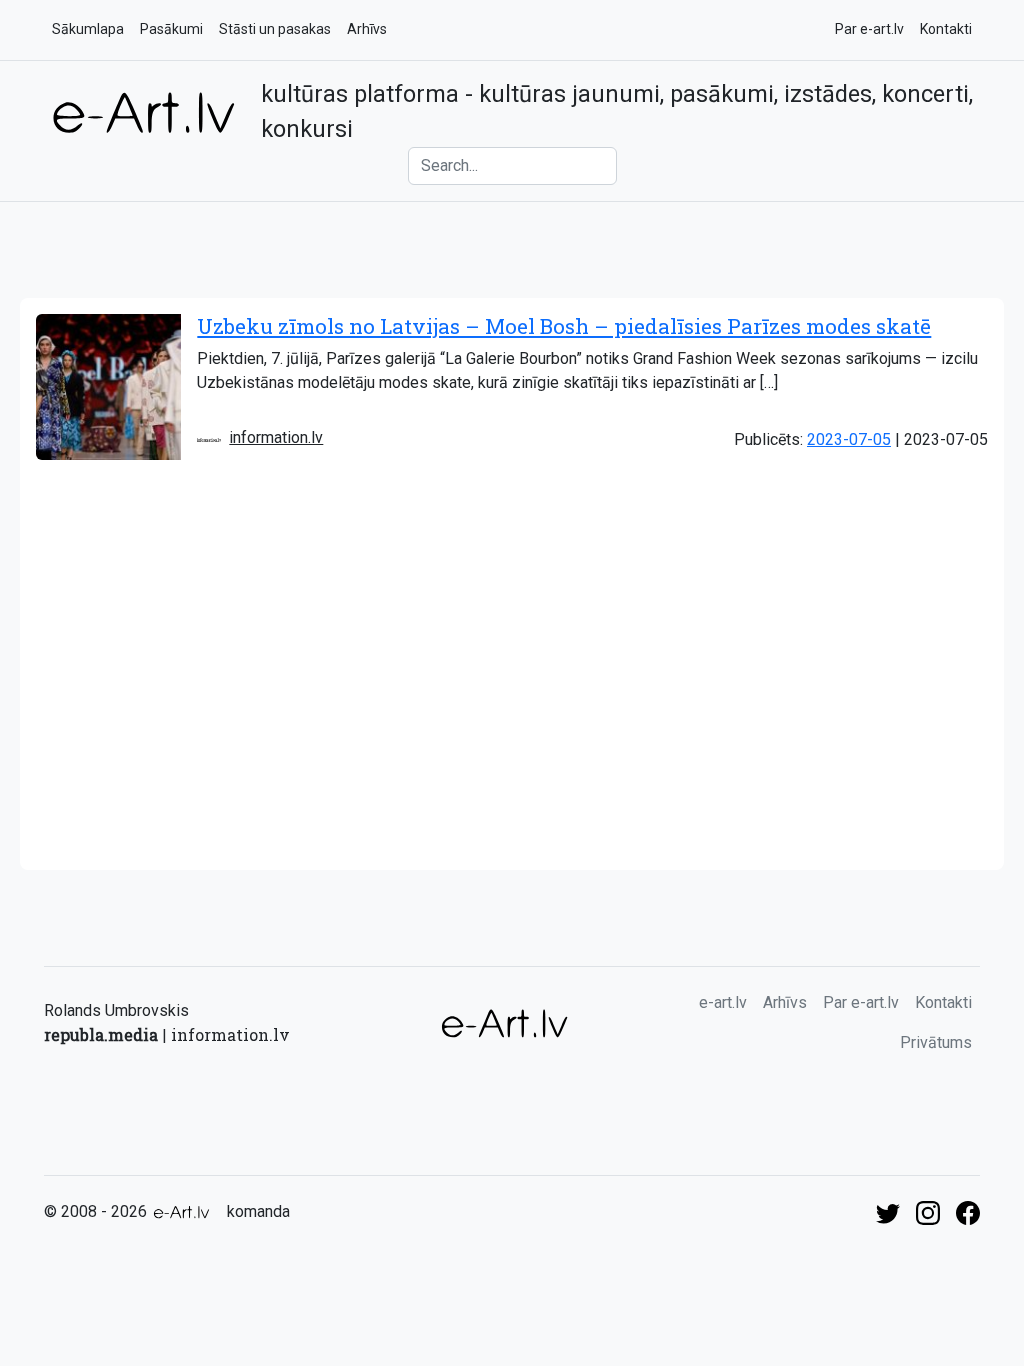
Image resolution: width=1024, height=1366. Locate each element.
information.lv (276, 437)
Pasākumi (171, 29)
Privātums (936, 1042)
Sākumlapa (88, 29)
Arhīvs (367, 29)
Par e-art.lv (869, 29)
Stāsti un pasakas (275, 29)
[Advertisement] (512, 720)
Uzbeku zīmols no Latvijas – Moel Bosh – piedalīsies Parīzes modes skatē (564, 326)
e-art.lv (723, 1002)
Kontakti (946, 29)
